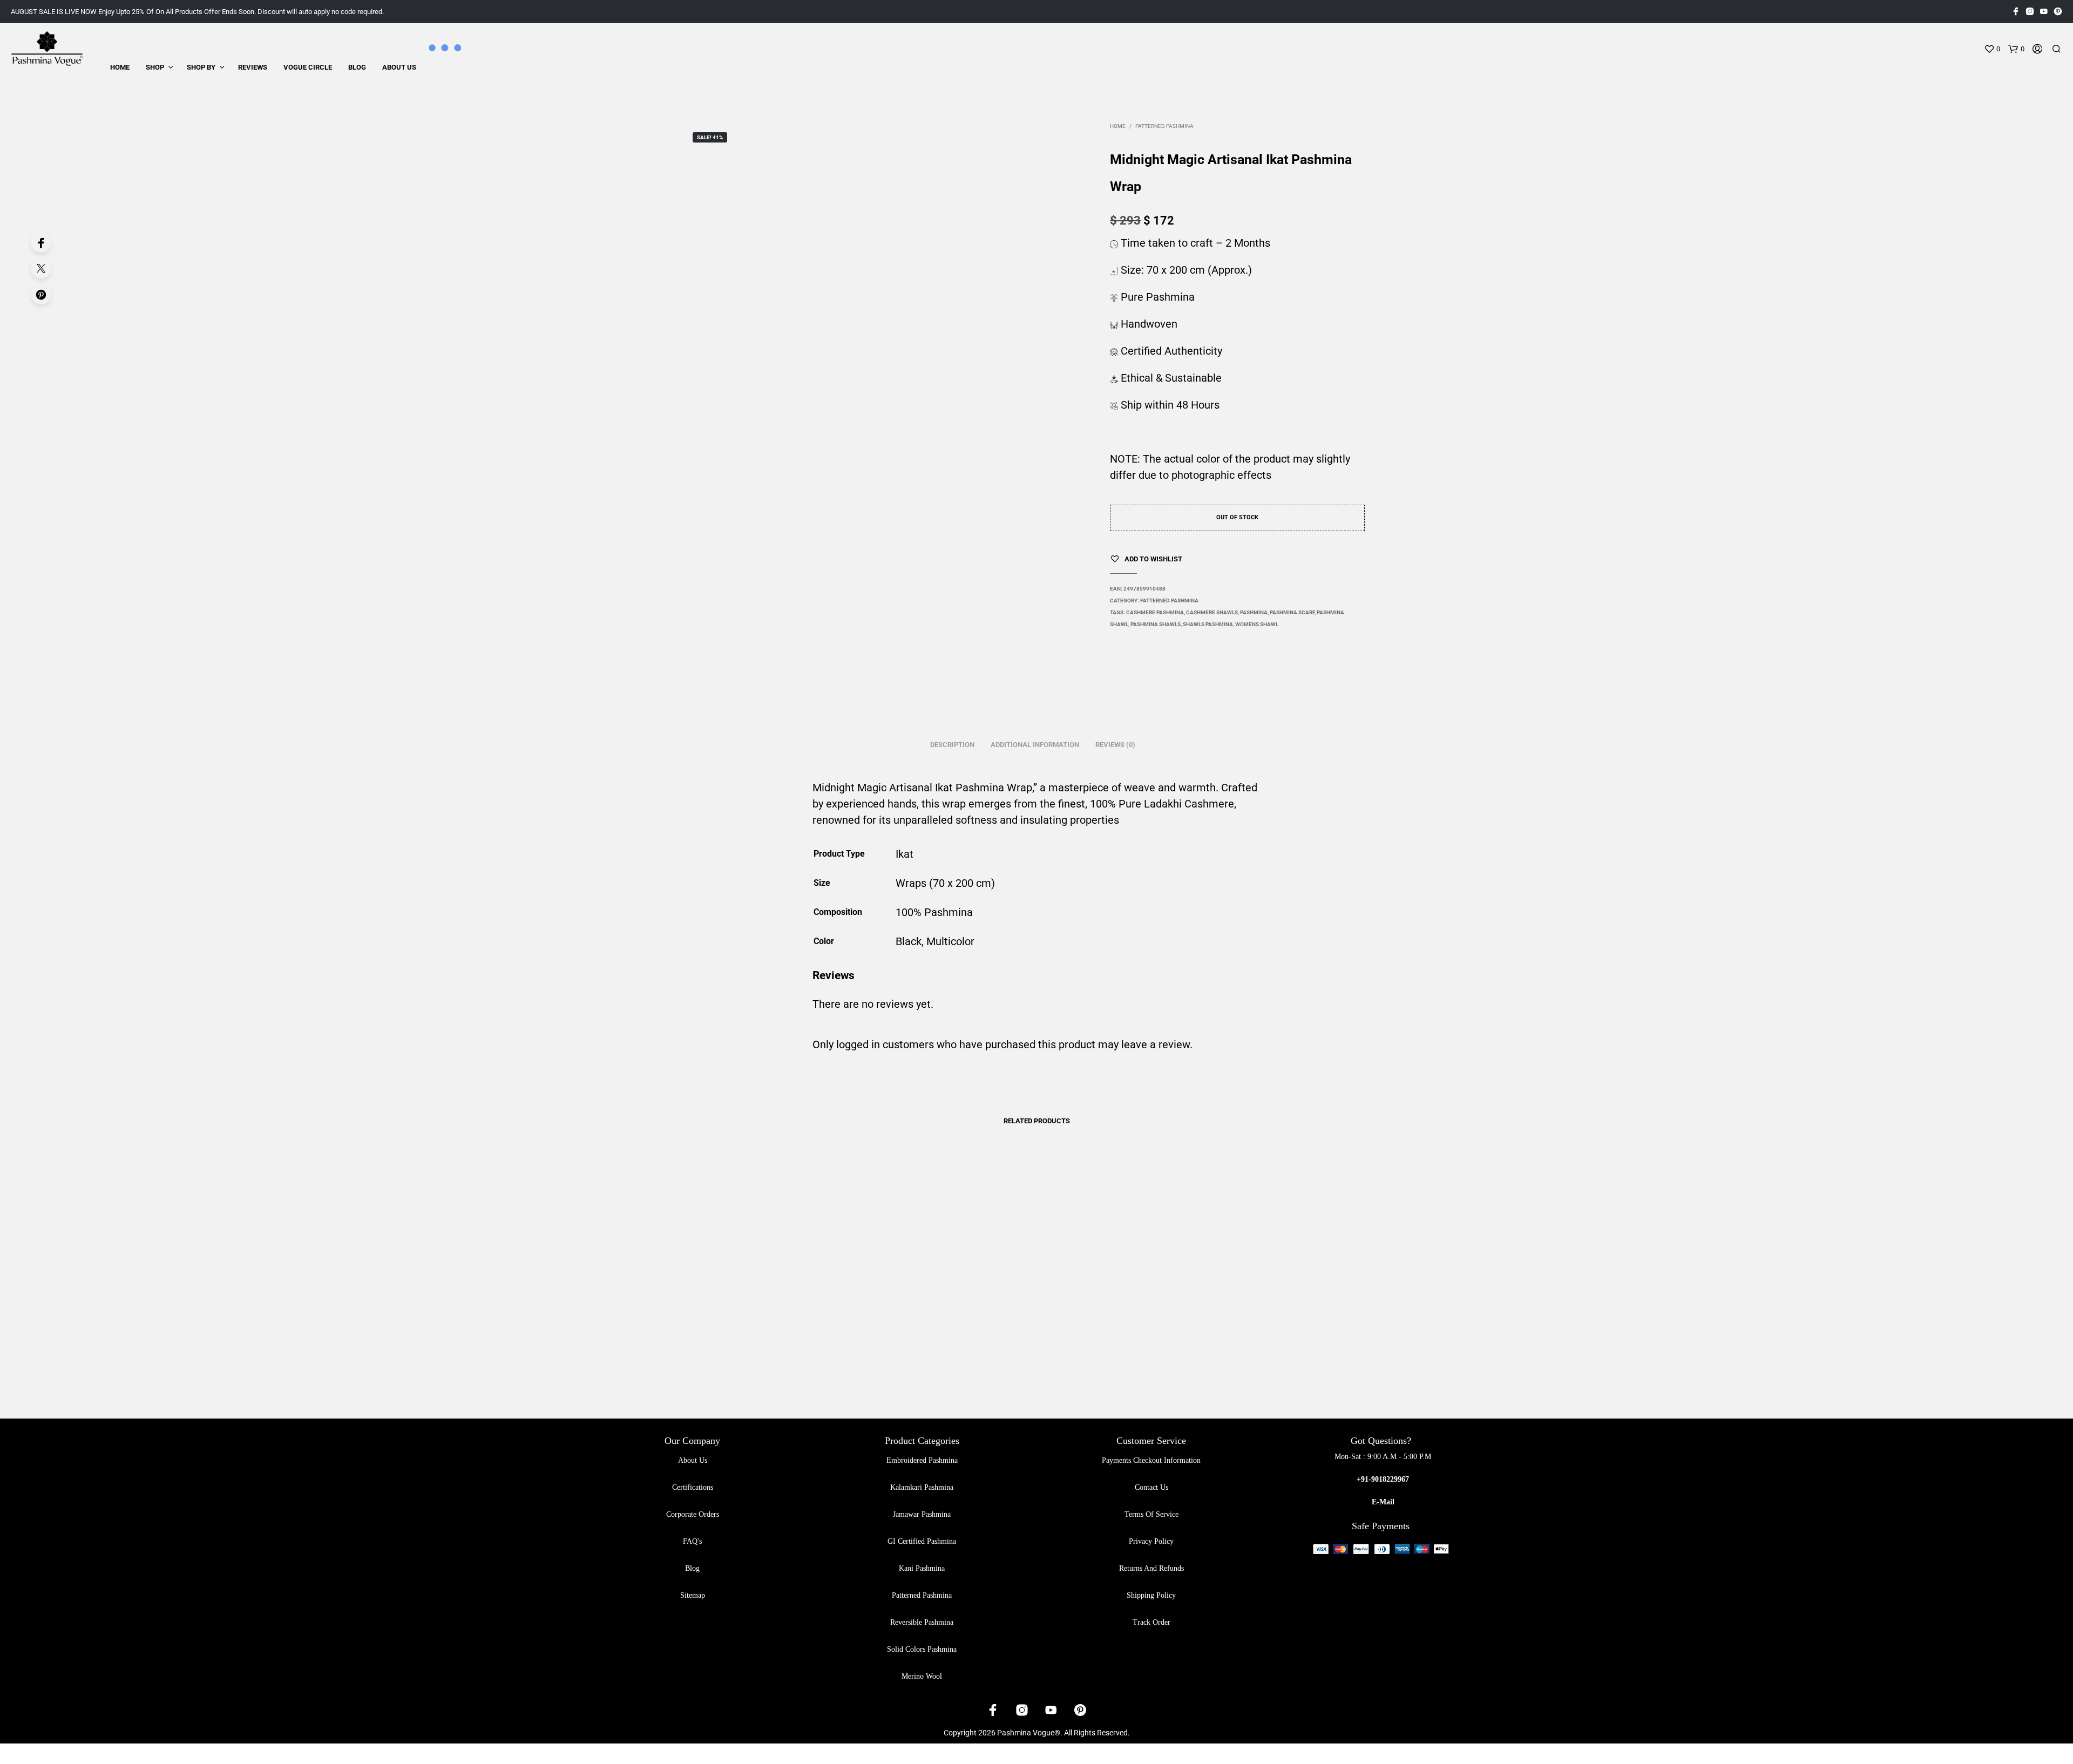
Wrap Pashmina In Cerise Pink (746, 1361)
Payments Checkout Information (1151, 1460)
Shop (155, 67)
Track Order (1151, 1622)
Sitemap (693, 1595)
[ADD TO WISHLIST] (777, 1330)
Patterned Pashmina (1164, 126)
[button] (1992, 49)
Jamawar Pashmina (922, 1514)
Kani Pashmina (922, 1568)
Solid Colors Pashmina (922, 1649)
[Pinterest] (41, 294)
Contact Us (1151, 1487)
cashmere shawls (1212, 612)
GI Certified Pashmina (922, 1541)
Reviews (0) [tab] (1115, 745)
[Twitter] (41, 268)
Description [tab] (952, 745)
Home (120, 67)
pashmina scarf (1292, 612)
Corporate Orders (693, 1514)
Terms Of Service (1151, 1514)
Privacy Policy (1151, 1541)
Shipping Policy (1151, 1595)
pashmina (1254, 612)
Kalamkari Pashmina (922, 1487)
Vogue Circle (308, 67)
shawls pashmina (1208, 624)
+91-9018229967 (1383, 1479)
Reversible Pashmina (922, 1622)
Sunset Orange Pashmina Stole (919, 1361)
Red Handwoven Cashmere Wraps (1096, 1361)
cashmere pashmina (1155, 612)
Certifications (693, 1487)
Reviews (253, 67)
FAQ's (692, 1541)
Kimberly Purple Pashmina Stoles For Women (1284, 1361)
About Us (399, 67)
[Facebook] (41, 242)
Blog (357, 67)
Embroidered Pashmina (922, 1460)
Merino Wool (922, 1676)
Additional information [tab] (1035, 745)
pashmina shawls (1156, 624)
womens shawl (1257, 624)
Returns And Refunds (1151, 1568)
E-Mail (1383, 1502)
